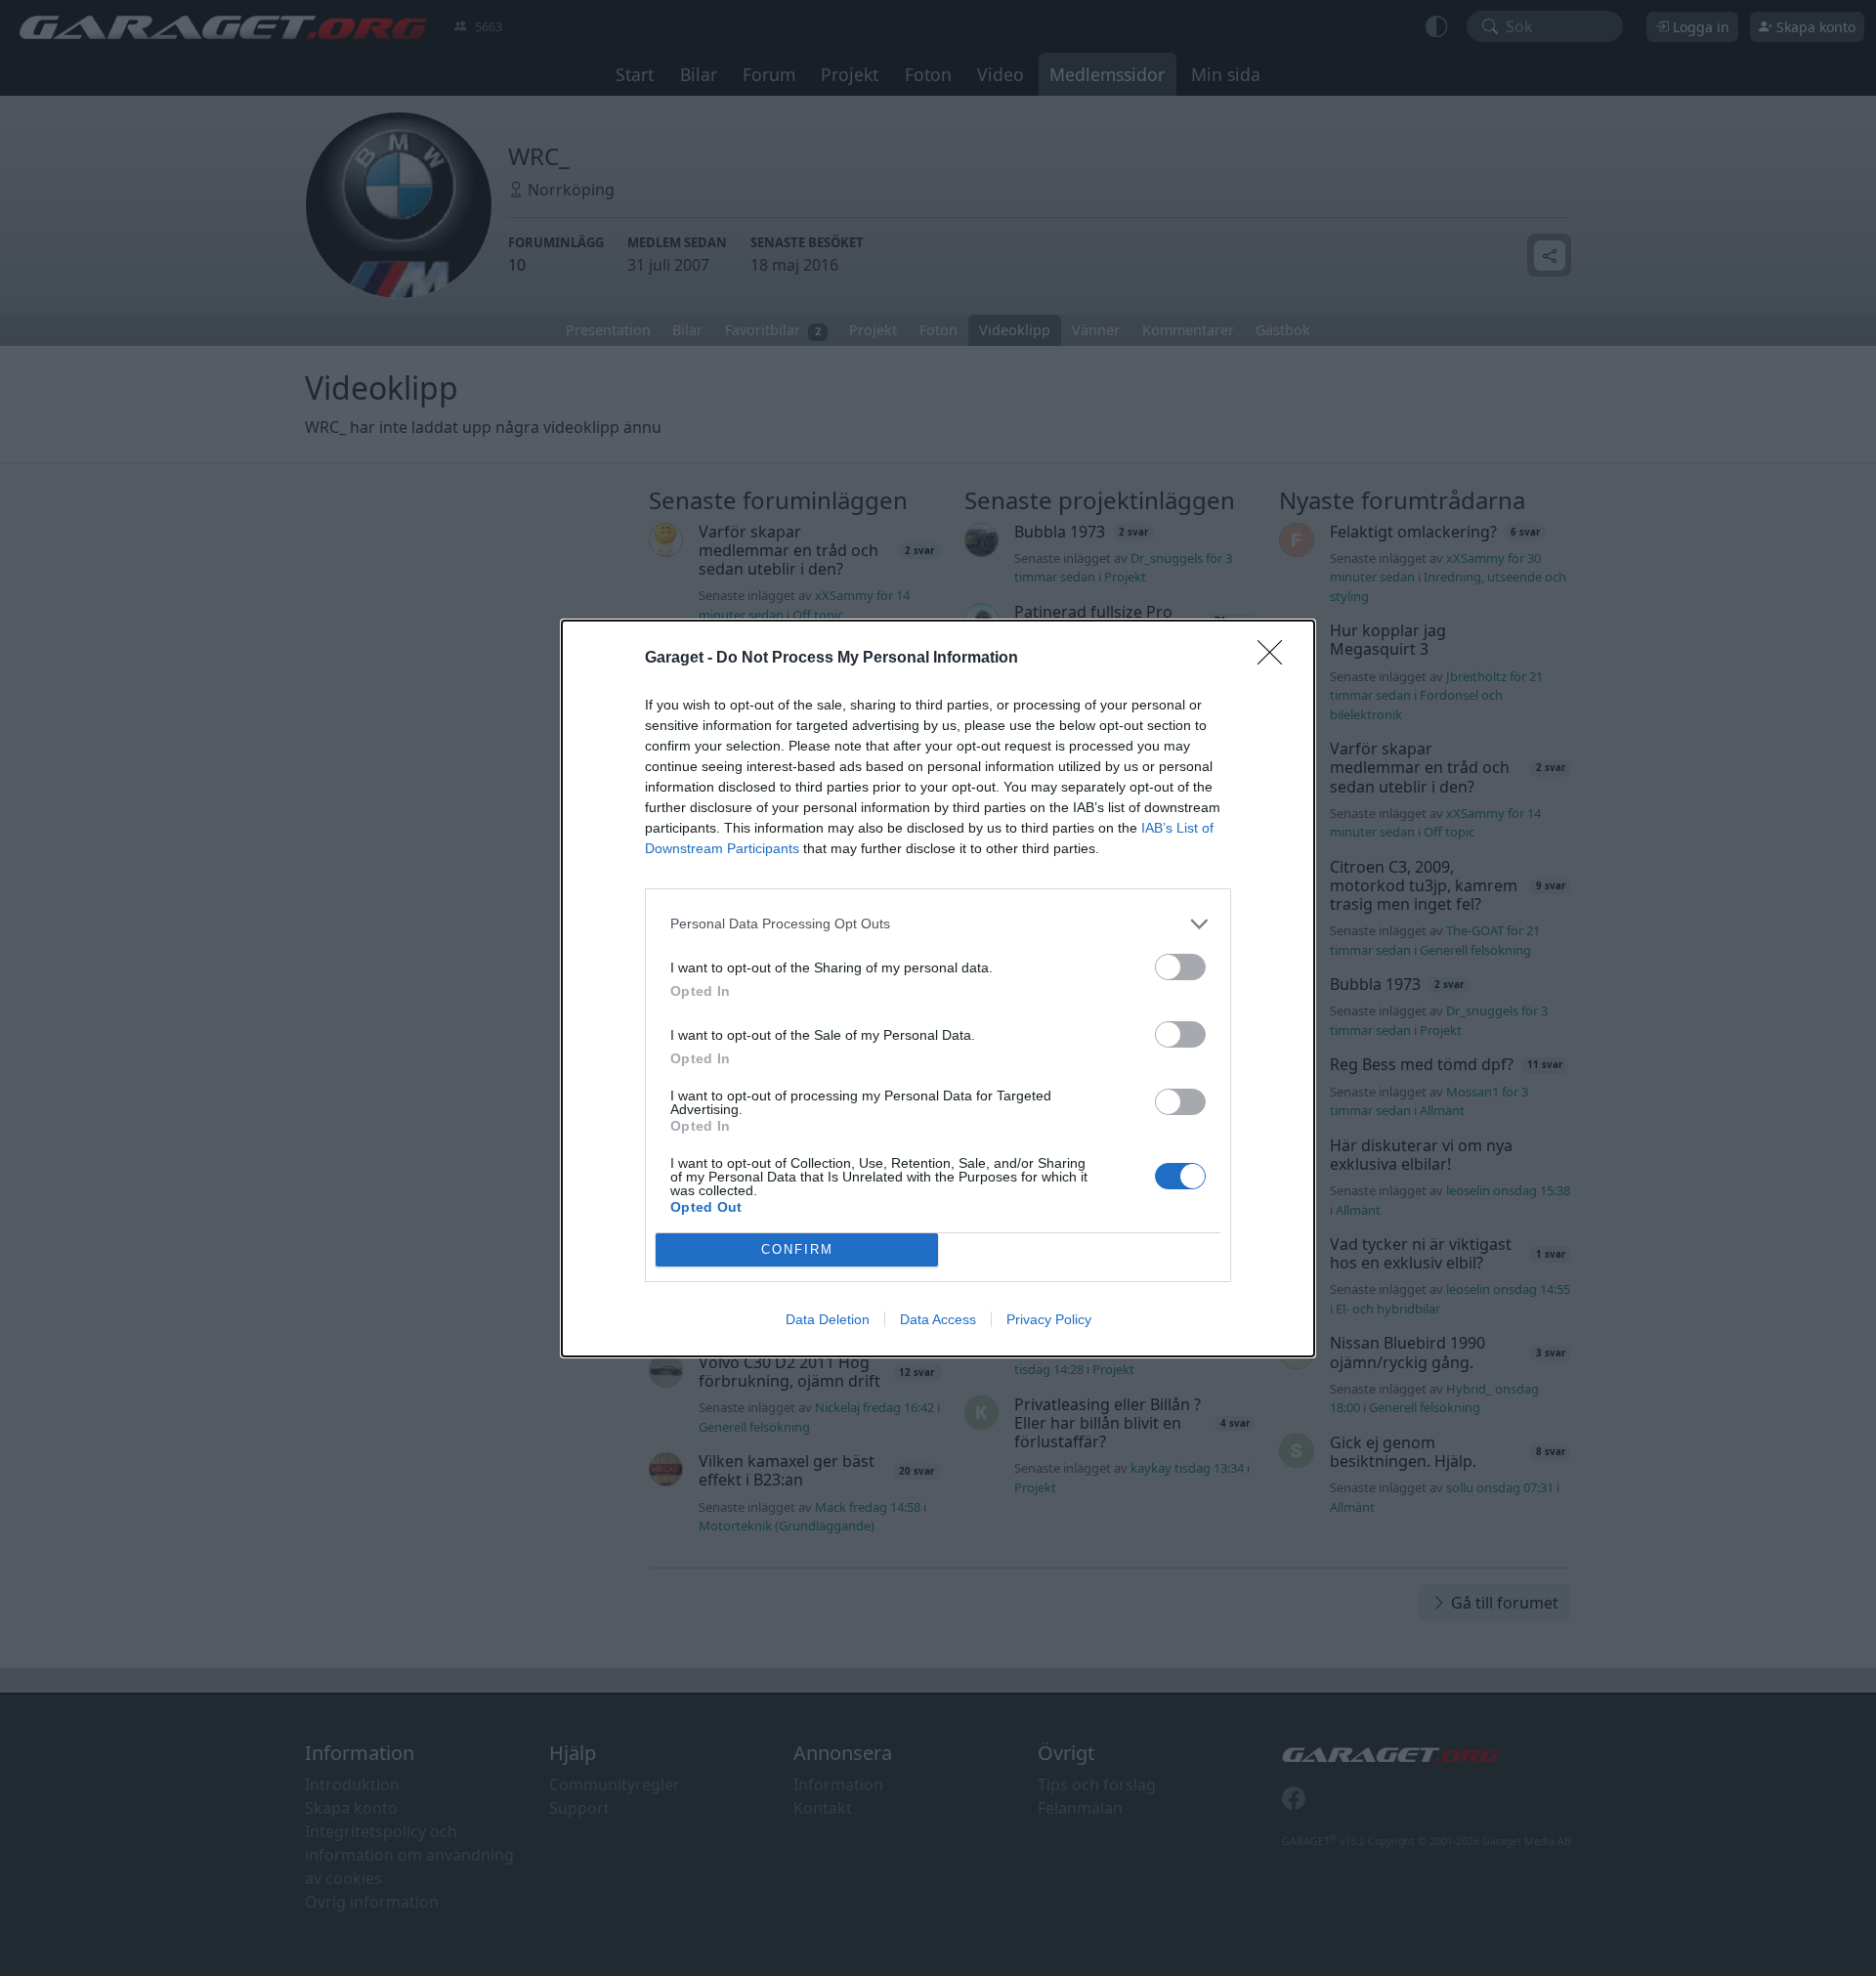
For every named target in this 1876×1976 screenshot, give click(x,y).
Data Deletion (828, 1319)
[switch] (1180, 967)
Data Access (938, 1319)
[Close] (1276, 659)
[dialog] (938, 988)
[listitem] (938, 924)
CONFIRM (797, 1249)
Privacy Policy (1049, 1319)
